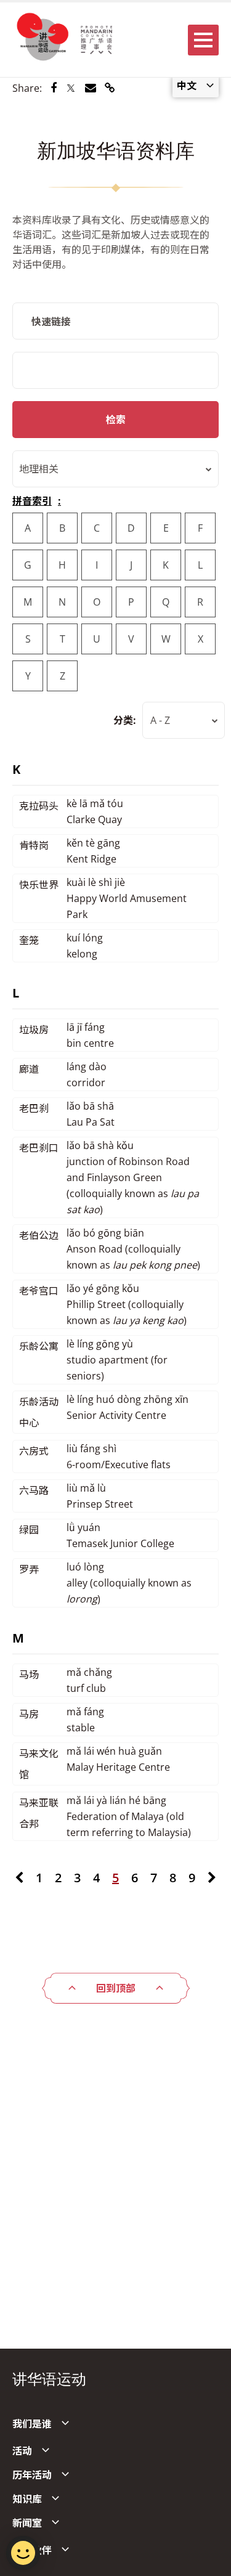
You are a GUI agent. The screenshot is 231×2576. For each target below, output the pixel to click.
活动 (22, 2451)
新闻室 (27, 2523)
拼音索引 (32, 501)
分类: (125, 720)
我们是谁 (32, 2424)
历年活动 (32, 2475)
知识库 (27, 2499)
